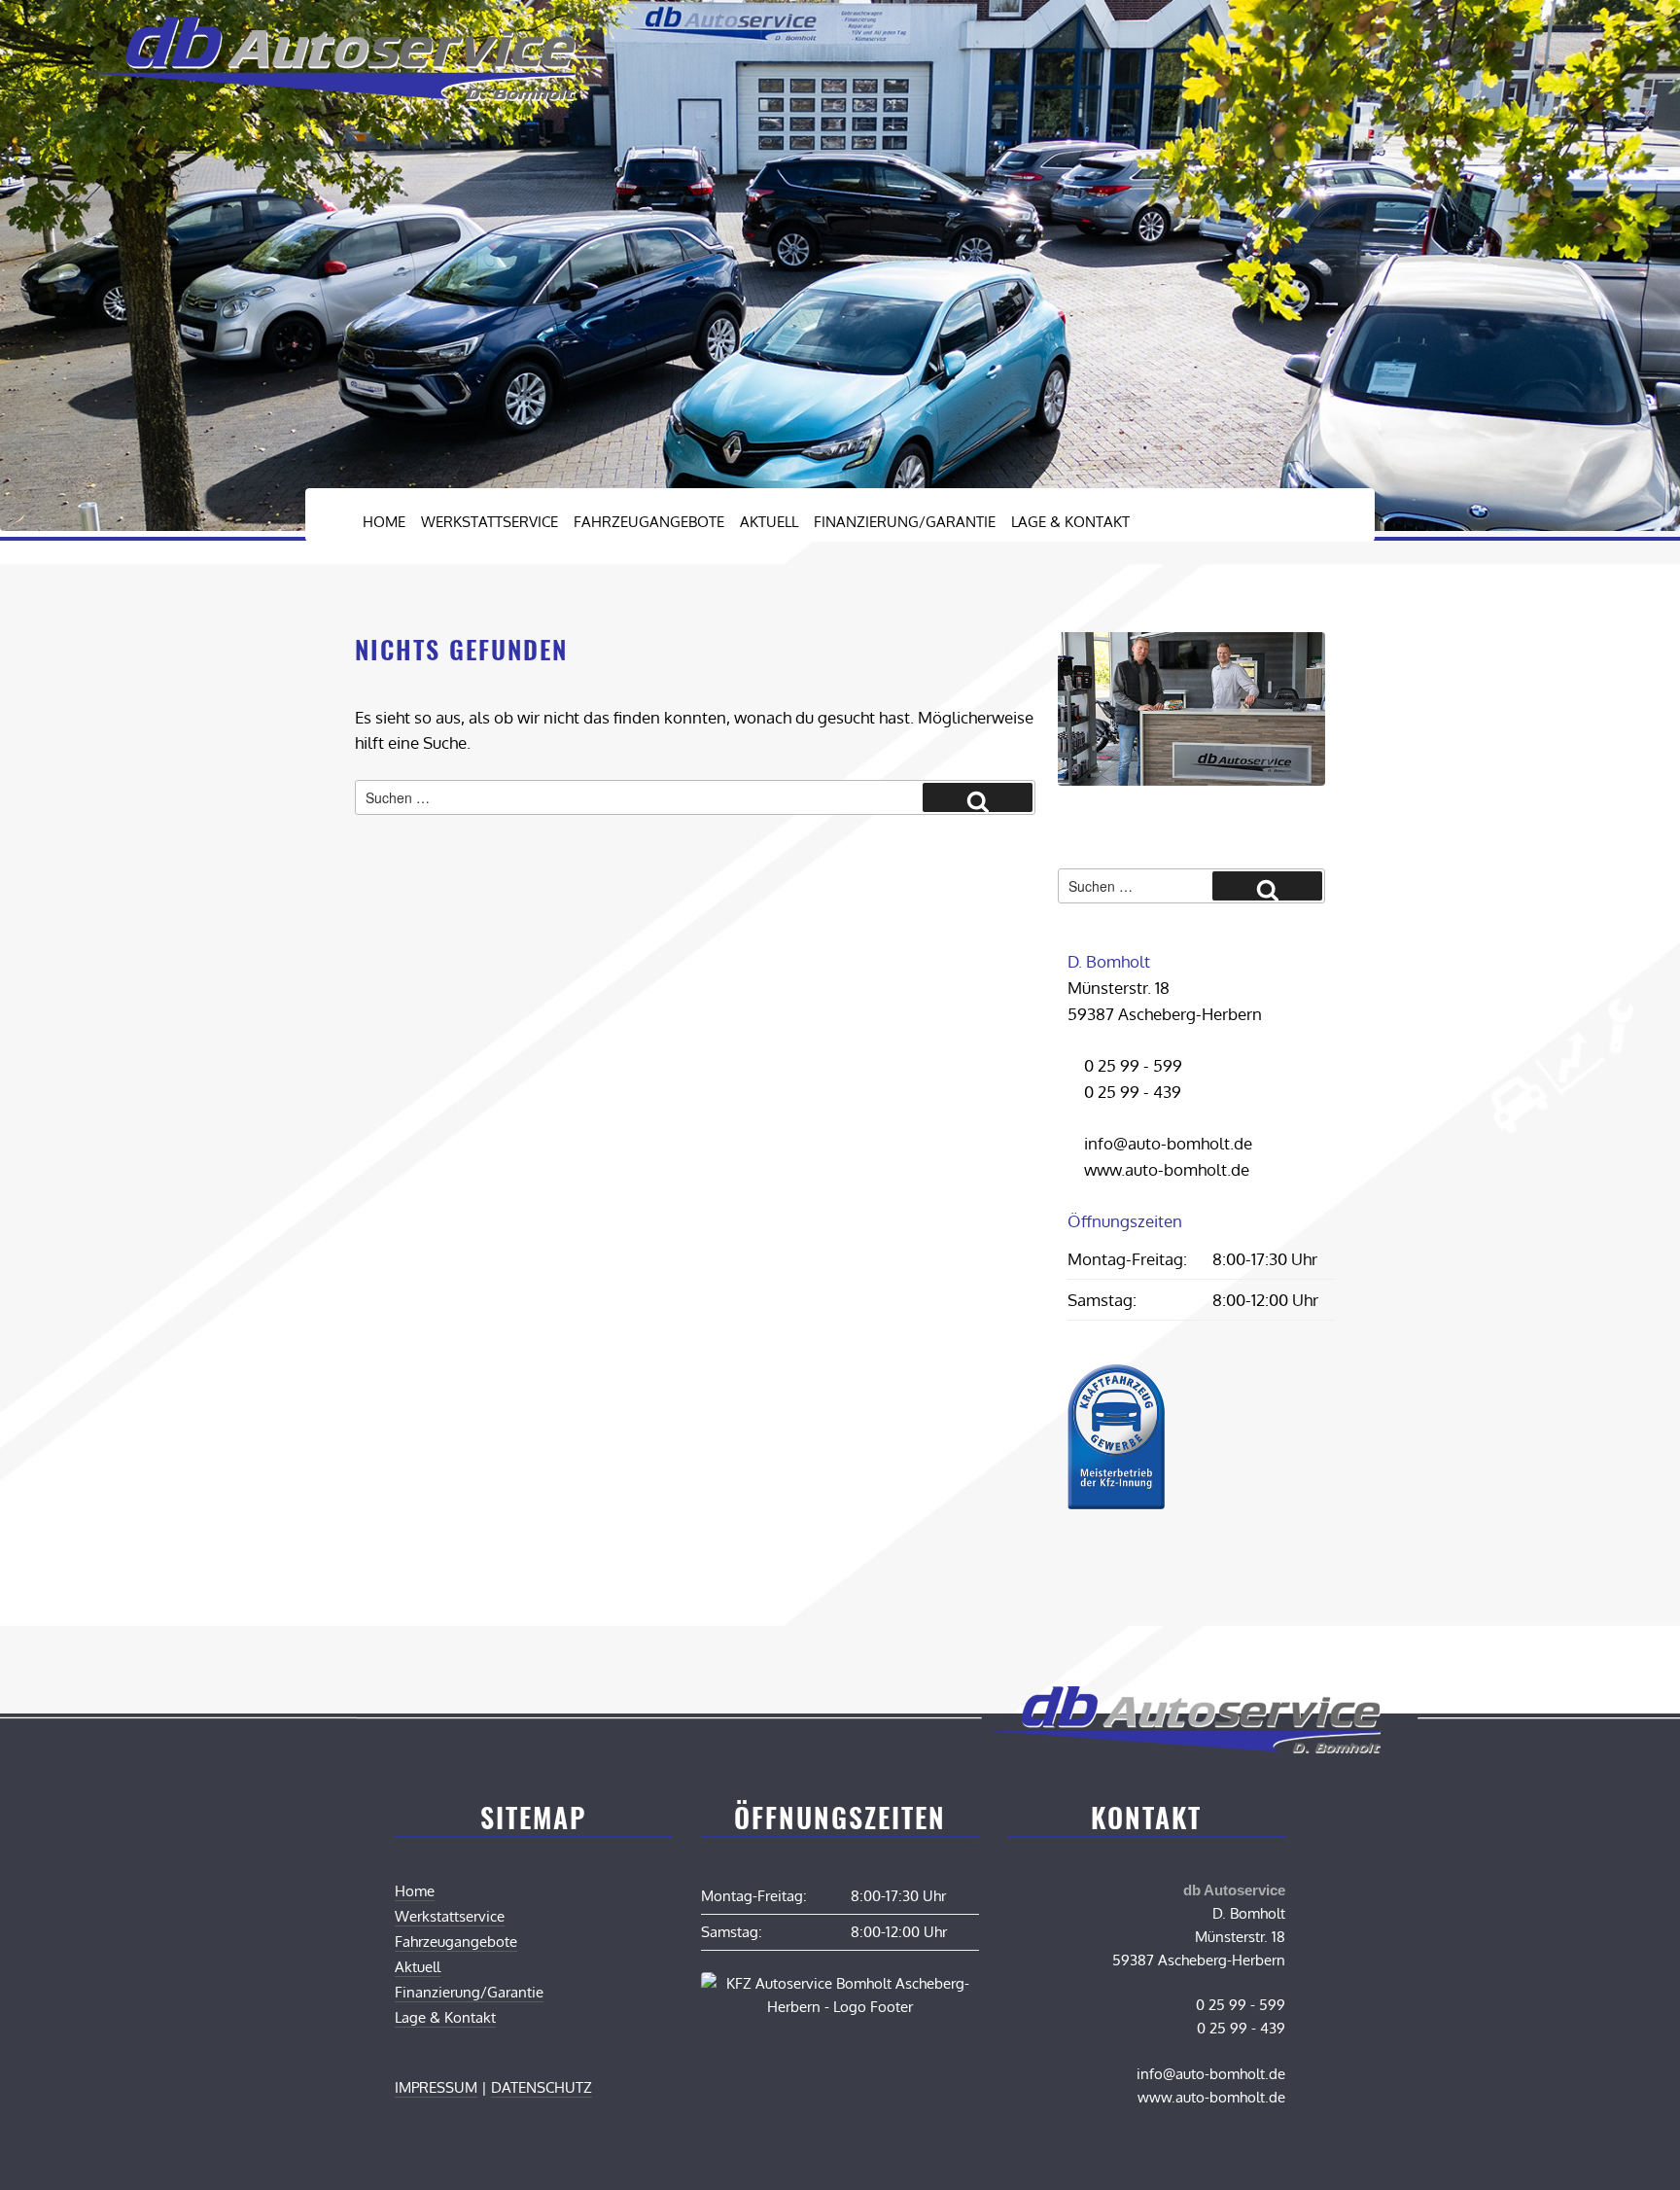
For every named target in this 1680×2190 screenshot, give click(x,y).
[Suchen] (978, 797)
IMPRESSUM (436, 2087)
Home (384, 522)
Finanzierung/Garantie (905, 522)
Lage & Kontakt (1070, 522)
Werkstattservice (490, 522)
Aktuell (769, 522)
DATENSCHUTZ (542, 2087)
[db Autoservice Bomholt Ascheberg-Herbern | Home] (330, 95)
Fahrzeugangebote (649, 522)
